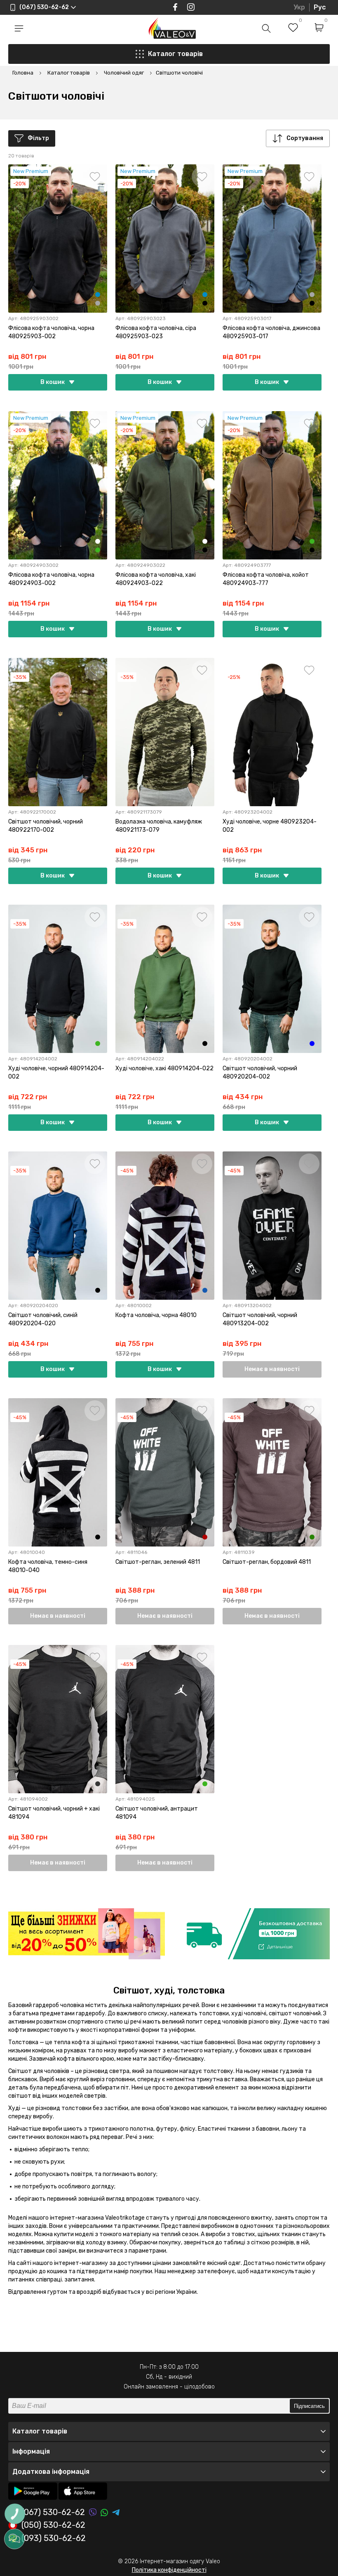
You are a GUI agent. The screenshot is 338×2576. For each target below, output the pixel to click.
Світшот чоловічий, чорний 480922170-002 (46, 826)
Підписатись (309, 2406)
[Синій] (312, 1044)
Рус (320, 7)
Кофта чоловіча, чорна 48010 (156, 1315)
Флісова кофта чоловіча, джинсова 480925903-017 (271, 332)
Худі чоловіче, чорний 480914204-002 (56, 1073)
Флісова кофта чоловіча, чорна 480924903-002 (51, 579)
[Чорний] (205, 303)
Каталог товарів (175, 54)
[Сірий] (98, 303)
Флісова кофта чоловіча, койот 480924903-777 (266, 579)
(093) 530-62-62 (54, 2539)
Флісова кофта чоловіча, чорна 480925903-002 (51, 332)
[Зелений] (312, 1537)
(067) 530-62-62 (53, 2512)
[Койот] (98, 541)
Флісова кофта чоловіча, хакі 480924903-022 (156, 579)
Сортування (305, 138)
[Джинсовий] (98, 295)
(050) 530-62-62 (53, 2525)
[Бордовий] (205, 1537)
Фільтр (38, 138)
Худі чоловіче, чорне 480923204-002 (270, 826)
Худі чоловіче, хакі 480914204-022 (164, 1068)
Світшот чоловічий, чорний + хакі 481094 (54, 1813)
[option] (87, 1934)
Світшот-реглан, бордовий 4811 (267, 1562)
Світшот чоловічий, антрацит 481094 (157, 1813)
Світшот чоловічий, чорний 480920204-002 (260, 1073)
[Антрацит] (98, 1784)
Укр (299, 7)
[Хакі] (98, 550)
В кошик (53, 382)
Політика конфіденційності (169, 2570)
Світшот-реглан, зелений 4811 (158, 1562)
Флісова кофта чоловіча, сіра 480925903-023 (156, 332)
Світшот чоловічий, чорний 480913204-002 (260, 1319)
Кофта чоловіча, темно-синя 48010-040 (48, 1566)
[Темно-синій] (205, 1290)
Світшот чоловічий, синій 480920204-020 (43, 1319)
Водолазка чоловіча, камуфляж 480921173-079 (159, 826)
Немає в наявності (272, 1369)
